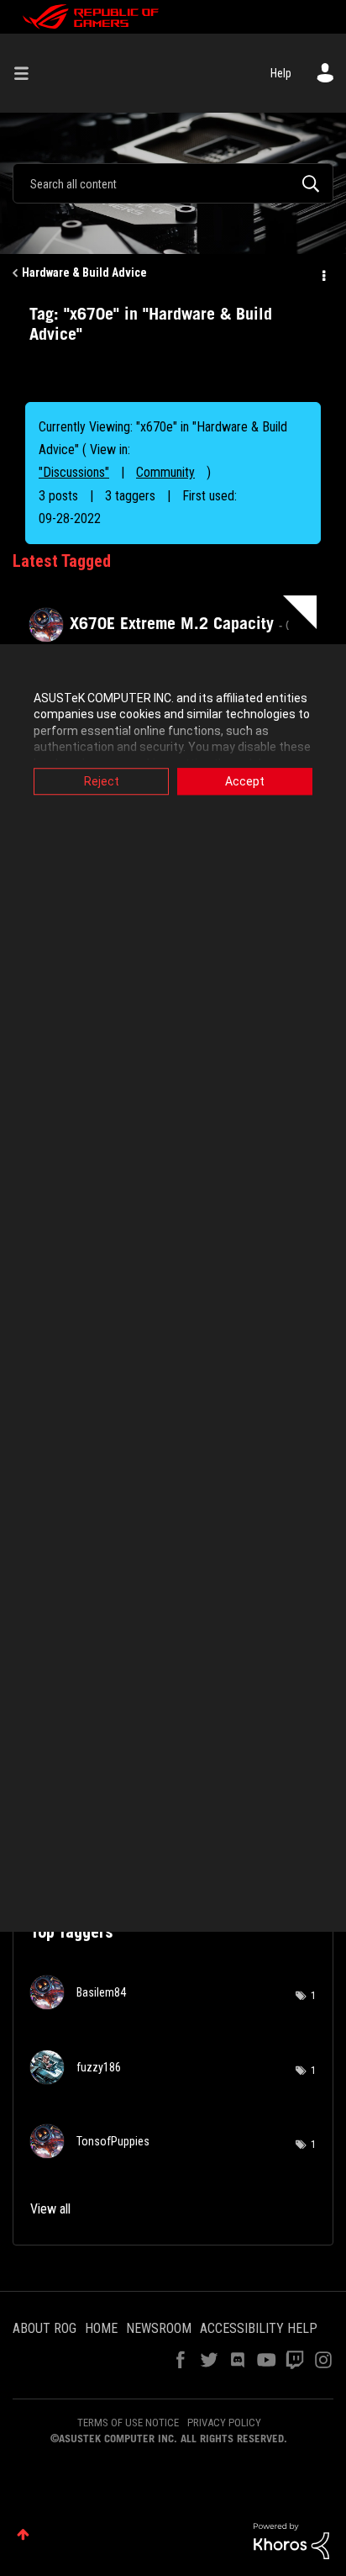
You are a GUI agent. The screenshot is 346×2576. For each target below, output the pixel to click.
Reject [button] (102, 781)
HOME (101, 2328)
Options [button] (322, 273)
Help (281, 73)
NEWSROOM (159, 2328)
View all (50, 2209)
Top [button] (23, 2534)
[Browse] (28, 73)
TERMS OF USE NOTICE (128, 2423)
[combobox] (173, 183)
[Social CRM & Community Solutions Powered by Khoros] (291, 2540)
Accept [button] (245, 781)
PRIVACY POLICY (224, 2423)
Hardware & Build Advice (84, 272)
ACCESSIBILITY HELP (259, 2328)
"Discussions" (74, 472)
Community (165, 472)
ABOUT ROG (45, 2328)
